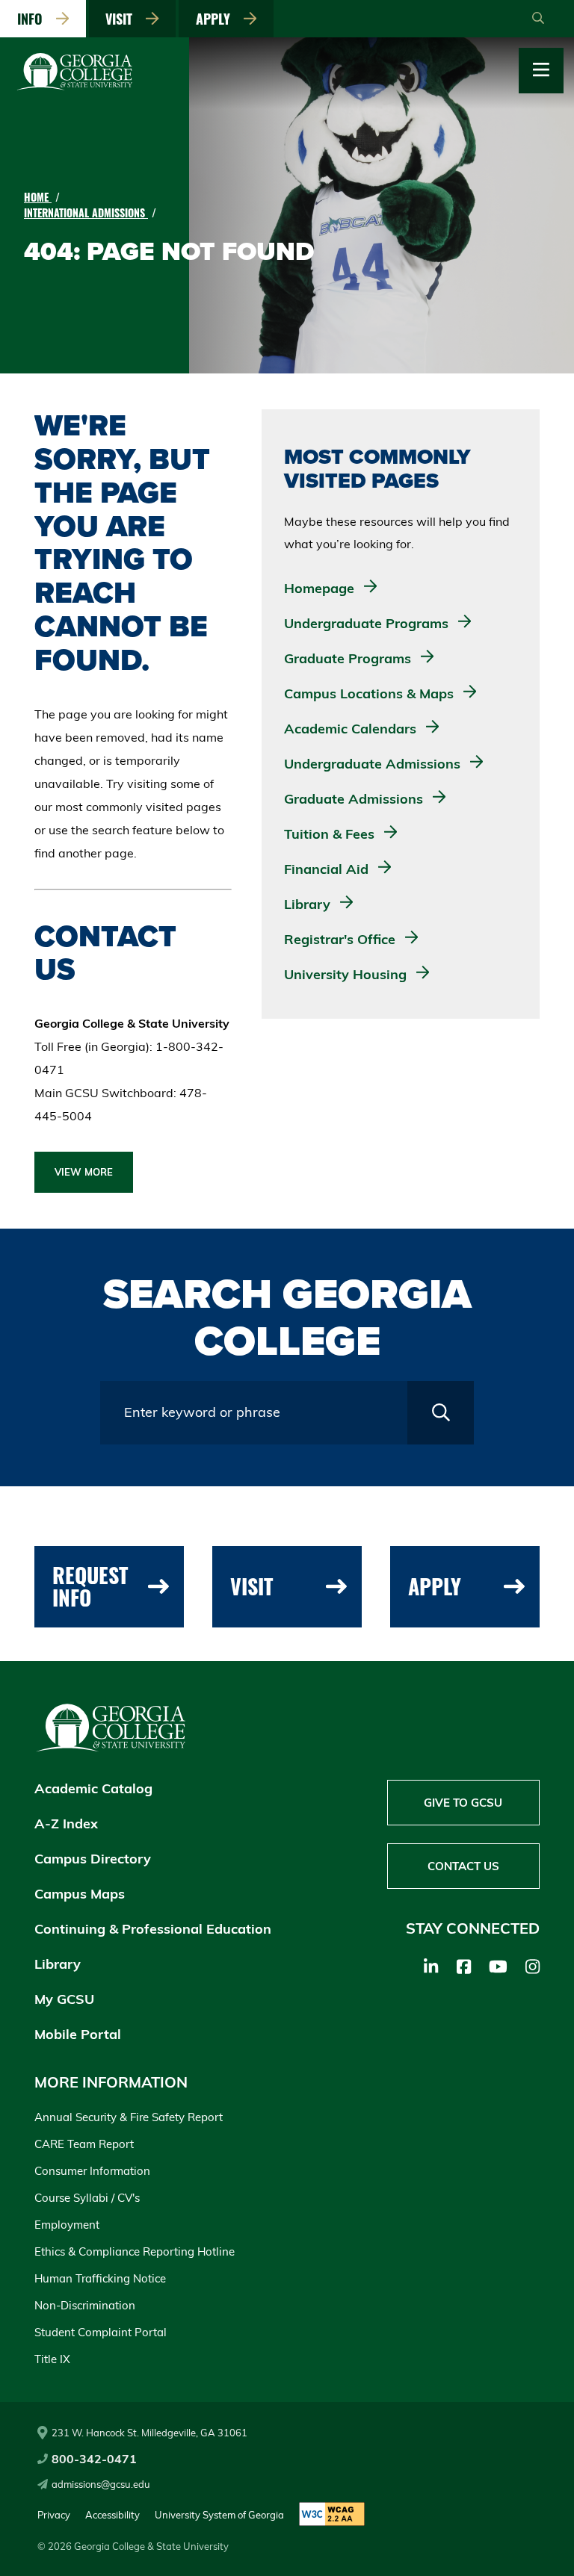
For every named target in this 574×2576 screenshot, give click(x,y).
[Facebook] (464, 1967)
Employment (67, 2225)
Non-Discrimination (85, 2305)
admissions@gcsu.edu (101, 2484)
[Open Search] (538, 19)
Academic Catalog (93, 1788)
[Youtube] (498, 1967)
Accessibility (112, 2515)
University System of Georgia (219, 2515)
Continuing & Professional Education (153, 1929)
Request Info (90, 1586)
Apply (217, 19)
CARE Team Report (84, 2144)
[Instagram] (533, 1967)
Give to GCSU (463, 1803)
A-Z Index (66, 1824)
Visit (123, 19)
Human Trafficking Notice (100, 2278)
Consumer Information (92, 2171)
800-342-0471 (94, 2459)
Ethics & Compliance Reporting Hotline (135, 2251)
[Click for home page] (75, 87)
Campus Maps (80, 1894)
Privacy (54, 2515)
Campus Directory (93, 1859)
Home (38, 197)
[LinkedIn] (431, 1967)
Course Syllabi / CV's (87, 2198)
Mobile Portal (78, 2034)
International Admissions (86, 212)
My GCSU (64, 1999)
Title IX (52, 2359)
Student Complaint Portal (101, 2332)
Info (34, 19)
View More (84, 1172)
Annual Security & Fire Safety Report (129, 2117)
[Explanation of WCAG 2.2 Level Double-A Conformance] (332, 2515)
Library (58, 1964)
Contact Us (463, 1866)
